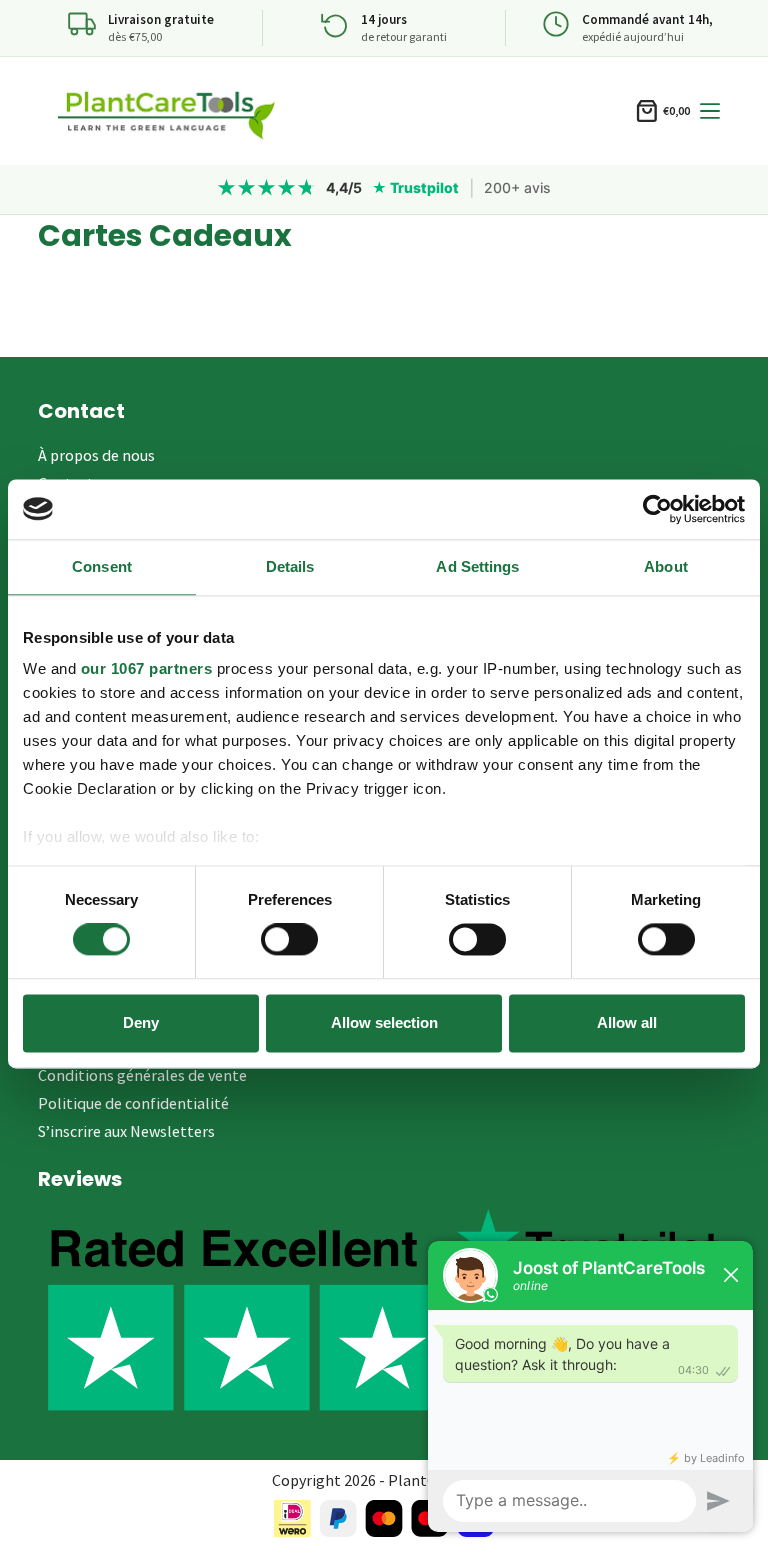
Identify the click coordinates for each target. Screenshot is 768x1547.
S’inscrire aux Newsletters (126, 1131)
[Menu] (710, 111)
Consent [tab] (102, 566)
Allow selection (384, 1022)
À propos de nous (96, 455)
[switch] (289, 940)
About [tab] (666, 566)
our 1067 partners (147, 668)
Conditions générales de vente (142, 1075)
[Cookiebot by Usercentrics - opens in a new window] (657, 509)
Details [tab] (290, 566)
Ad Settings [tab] (477, 566)
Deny (141, 1022)
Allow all (627, 1022)
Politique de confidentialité (133, 1103)
